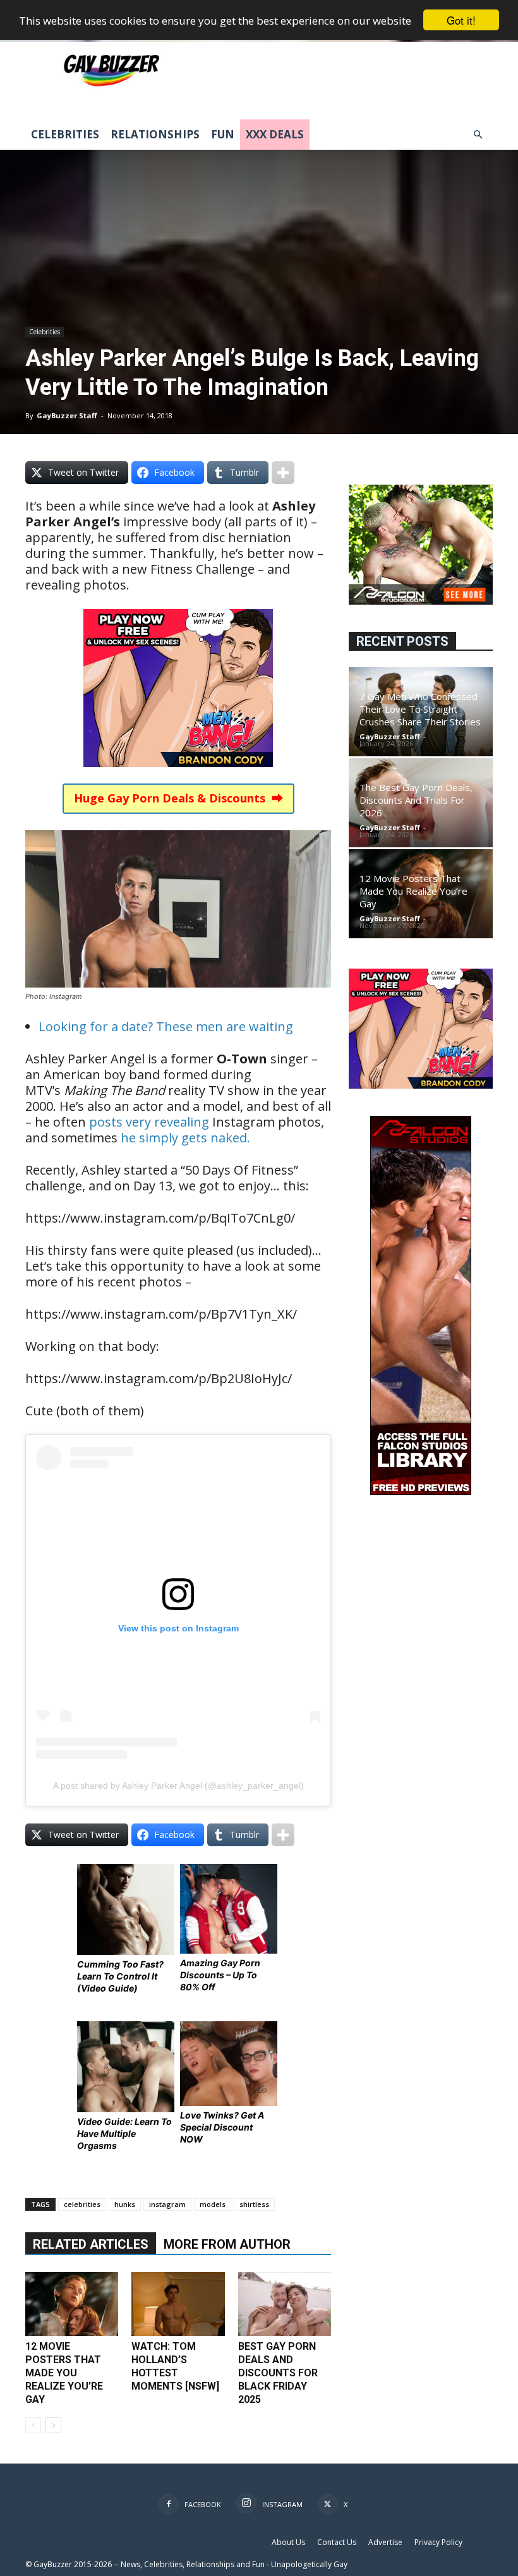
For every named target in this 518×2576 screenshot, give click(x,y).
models (213, 2204)
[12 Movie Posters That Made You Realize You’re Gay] (72, 2304)
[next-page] (53, 2425)
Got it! (461, 20)
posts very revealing (149, 1122)
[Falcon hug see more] (421, 601)
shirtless (254, 2204)
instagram (167, 2204)
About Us (288, 2542)
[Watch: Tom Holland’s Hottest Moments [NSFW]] (178, 2304)
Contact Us (337, 2542)
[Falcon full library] (421, 1491)
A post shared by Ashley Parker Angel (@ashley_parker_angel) (178, 1786)
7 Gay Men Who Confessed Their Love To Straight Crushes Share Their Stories (420, 709)
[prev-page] (33, 2425)
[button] (478, 135)
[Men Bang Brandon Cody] (178, 776)
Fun (223, 134)
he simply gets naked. (185, 1138)
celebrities (82, 2204)
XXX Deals (275, 134)
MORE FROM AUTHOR (227, 2244)
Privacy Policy (438, 2542)
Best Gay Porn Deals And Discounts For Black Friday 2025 (278, 2373)
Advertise (385, 2542)
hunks (125, 2204)
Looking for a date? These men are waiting (166, 1026)
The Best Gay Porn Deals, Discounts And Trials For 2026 (416, 800)
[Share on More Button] (283, 473)
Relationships (155, 134)
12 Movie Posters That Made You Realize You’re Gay (64, 2373)
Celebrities (65, 134)
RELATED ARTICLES (91, 2244)
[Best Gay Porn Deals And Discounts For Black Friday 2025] (285, 2304)
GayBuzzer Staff (67, 415)
